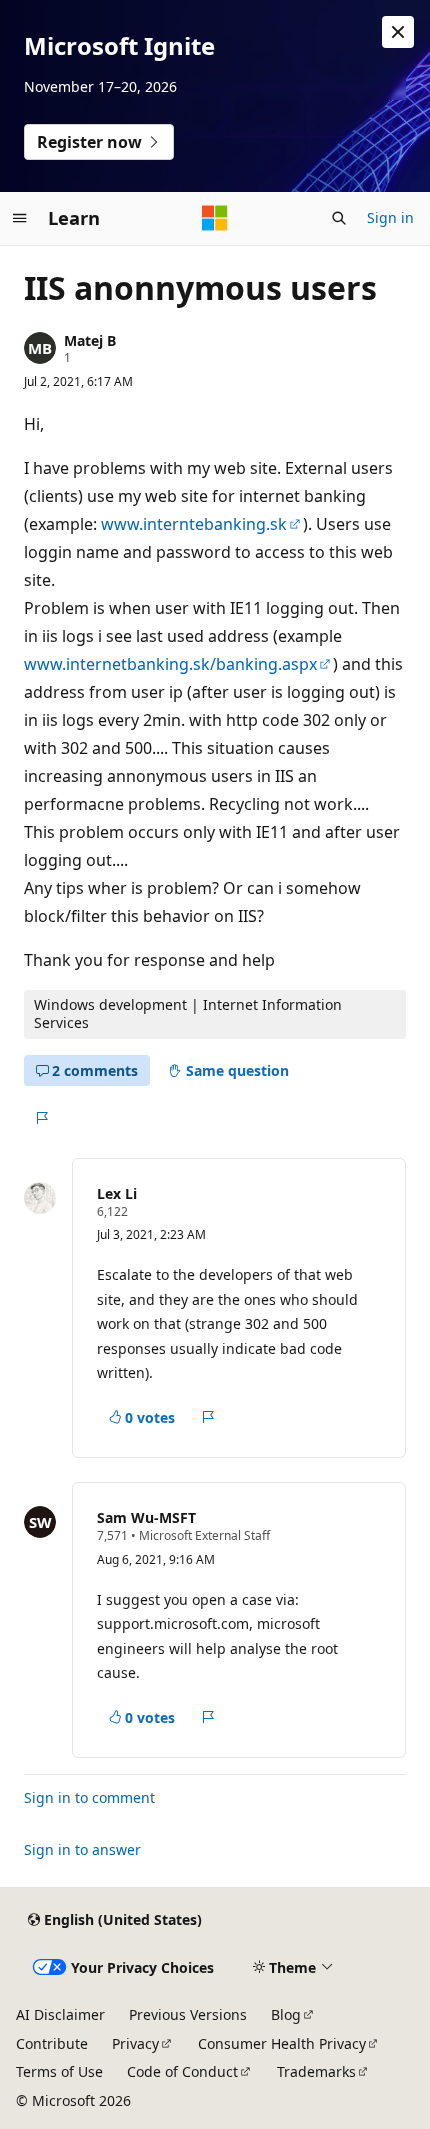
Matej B (90, 340)
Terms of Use (59, 2071)
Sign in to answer (82, 1849)
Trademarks (316, 2071)
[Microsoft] (215, 218)
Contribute (52, 2043)
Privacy (135, 2043)
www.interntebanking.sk (194, 524)
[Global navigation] (20, 218)
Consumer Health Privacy (282, 2043)
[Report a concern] (41, 1118)
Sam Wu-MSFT (146, 1517)
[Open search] (339, 218)
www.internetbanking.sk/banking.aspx (170, 664)
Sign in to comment (89, 1797)
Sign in (390, 217)
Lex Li (117, 1193)
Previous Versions (188, 2014)
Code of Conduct (182, 2071)
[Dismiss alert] (398, 32)
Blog (286, 2014)
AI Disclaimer (60, 2014)
